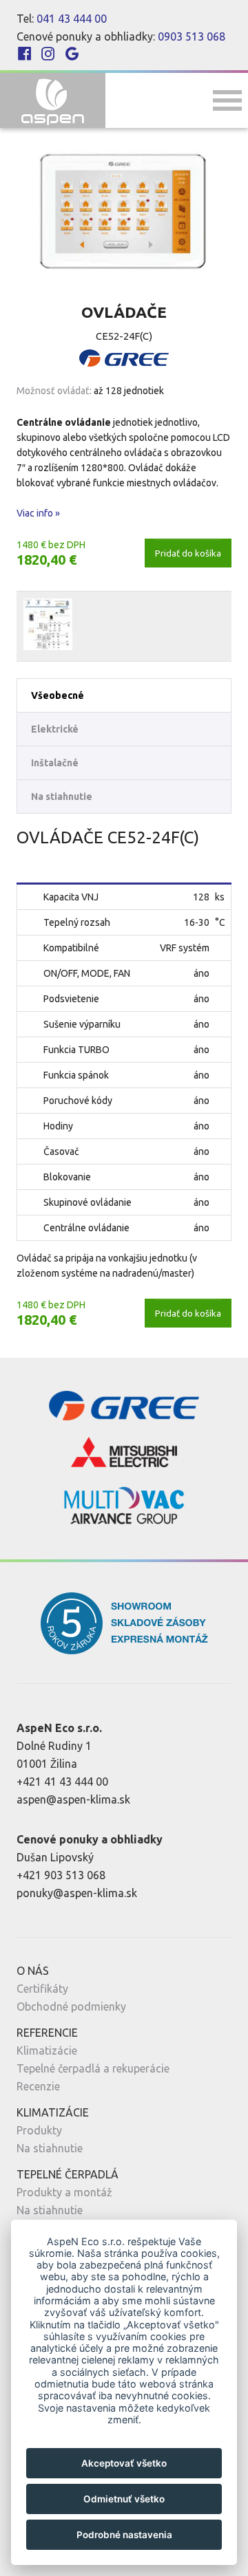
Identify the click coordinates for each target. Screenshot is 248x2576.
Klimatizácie (47, 2050)
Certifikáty (42, 1989)
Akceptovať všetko (124, 2463)
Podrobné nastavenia (124, 2535)
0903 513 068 (192, 36)
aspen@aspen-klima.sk (73, 1799)
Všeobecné (58, 695)
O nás (33, 1971)
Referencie (47, 2033)
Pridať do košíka (188, 553)
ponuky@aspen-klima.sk (77, 1893)
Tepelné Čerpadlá (68, 2174)
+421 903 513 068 (61, 1875)
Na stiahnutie (62, 797)
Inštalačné (55, 763)
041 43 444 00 (72, 19)
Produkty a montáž (64, 2192)
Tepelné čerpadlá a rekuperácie (93, 2068)
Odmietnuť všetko (124, 2499)
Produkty (39, 2130)
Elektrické (55, 729)
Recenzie (38, 2086)
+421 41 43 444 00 (62, 1782)
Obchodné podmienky (71, 2006)
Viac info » (38, 513)
